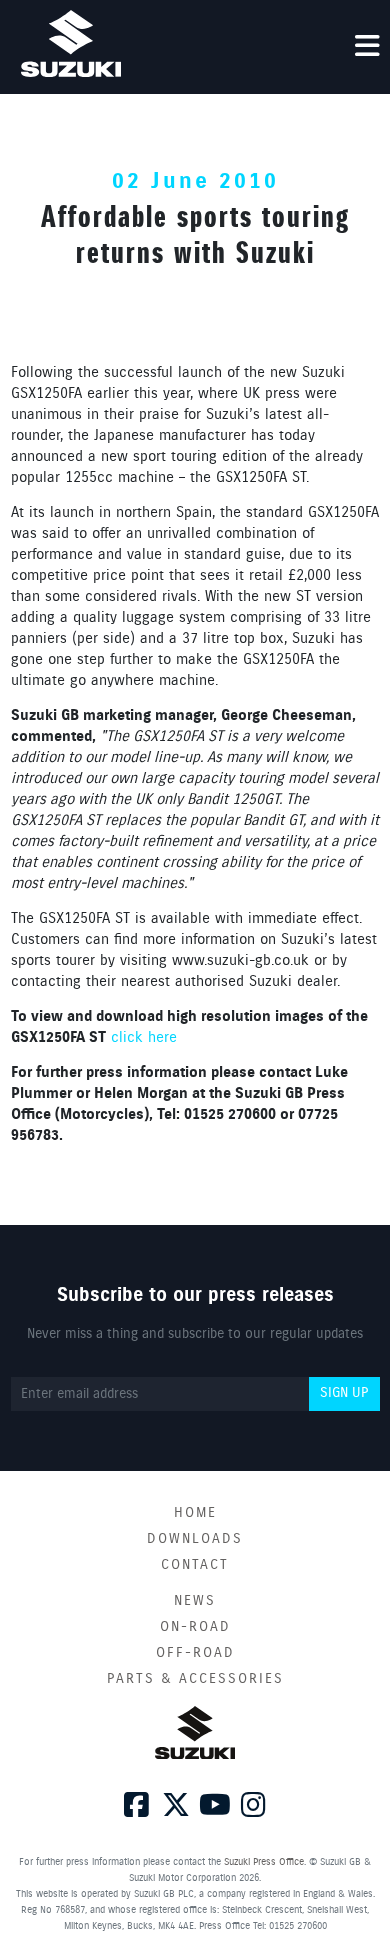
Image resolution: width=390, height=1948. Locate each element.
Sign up (344, 1393)
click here (144, 1038)
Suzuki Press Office (264, 1862)
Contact (195, 1565)
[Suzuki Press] (71, 43)
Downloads (195, 1539)
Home (195, 1513)
